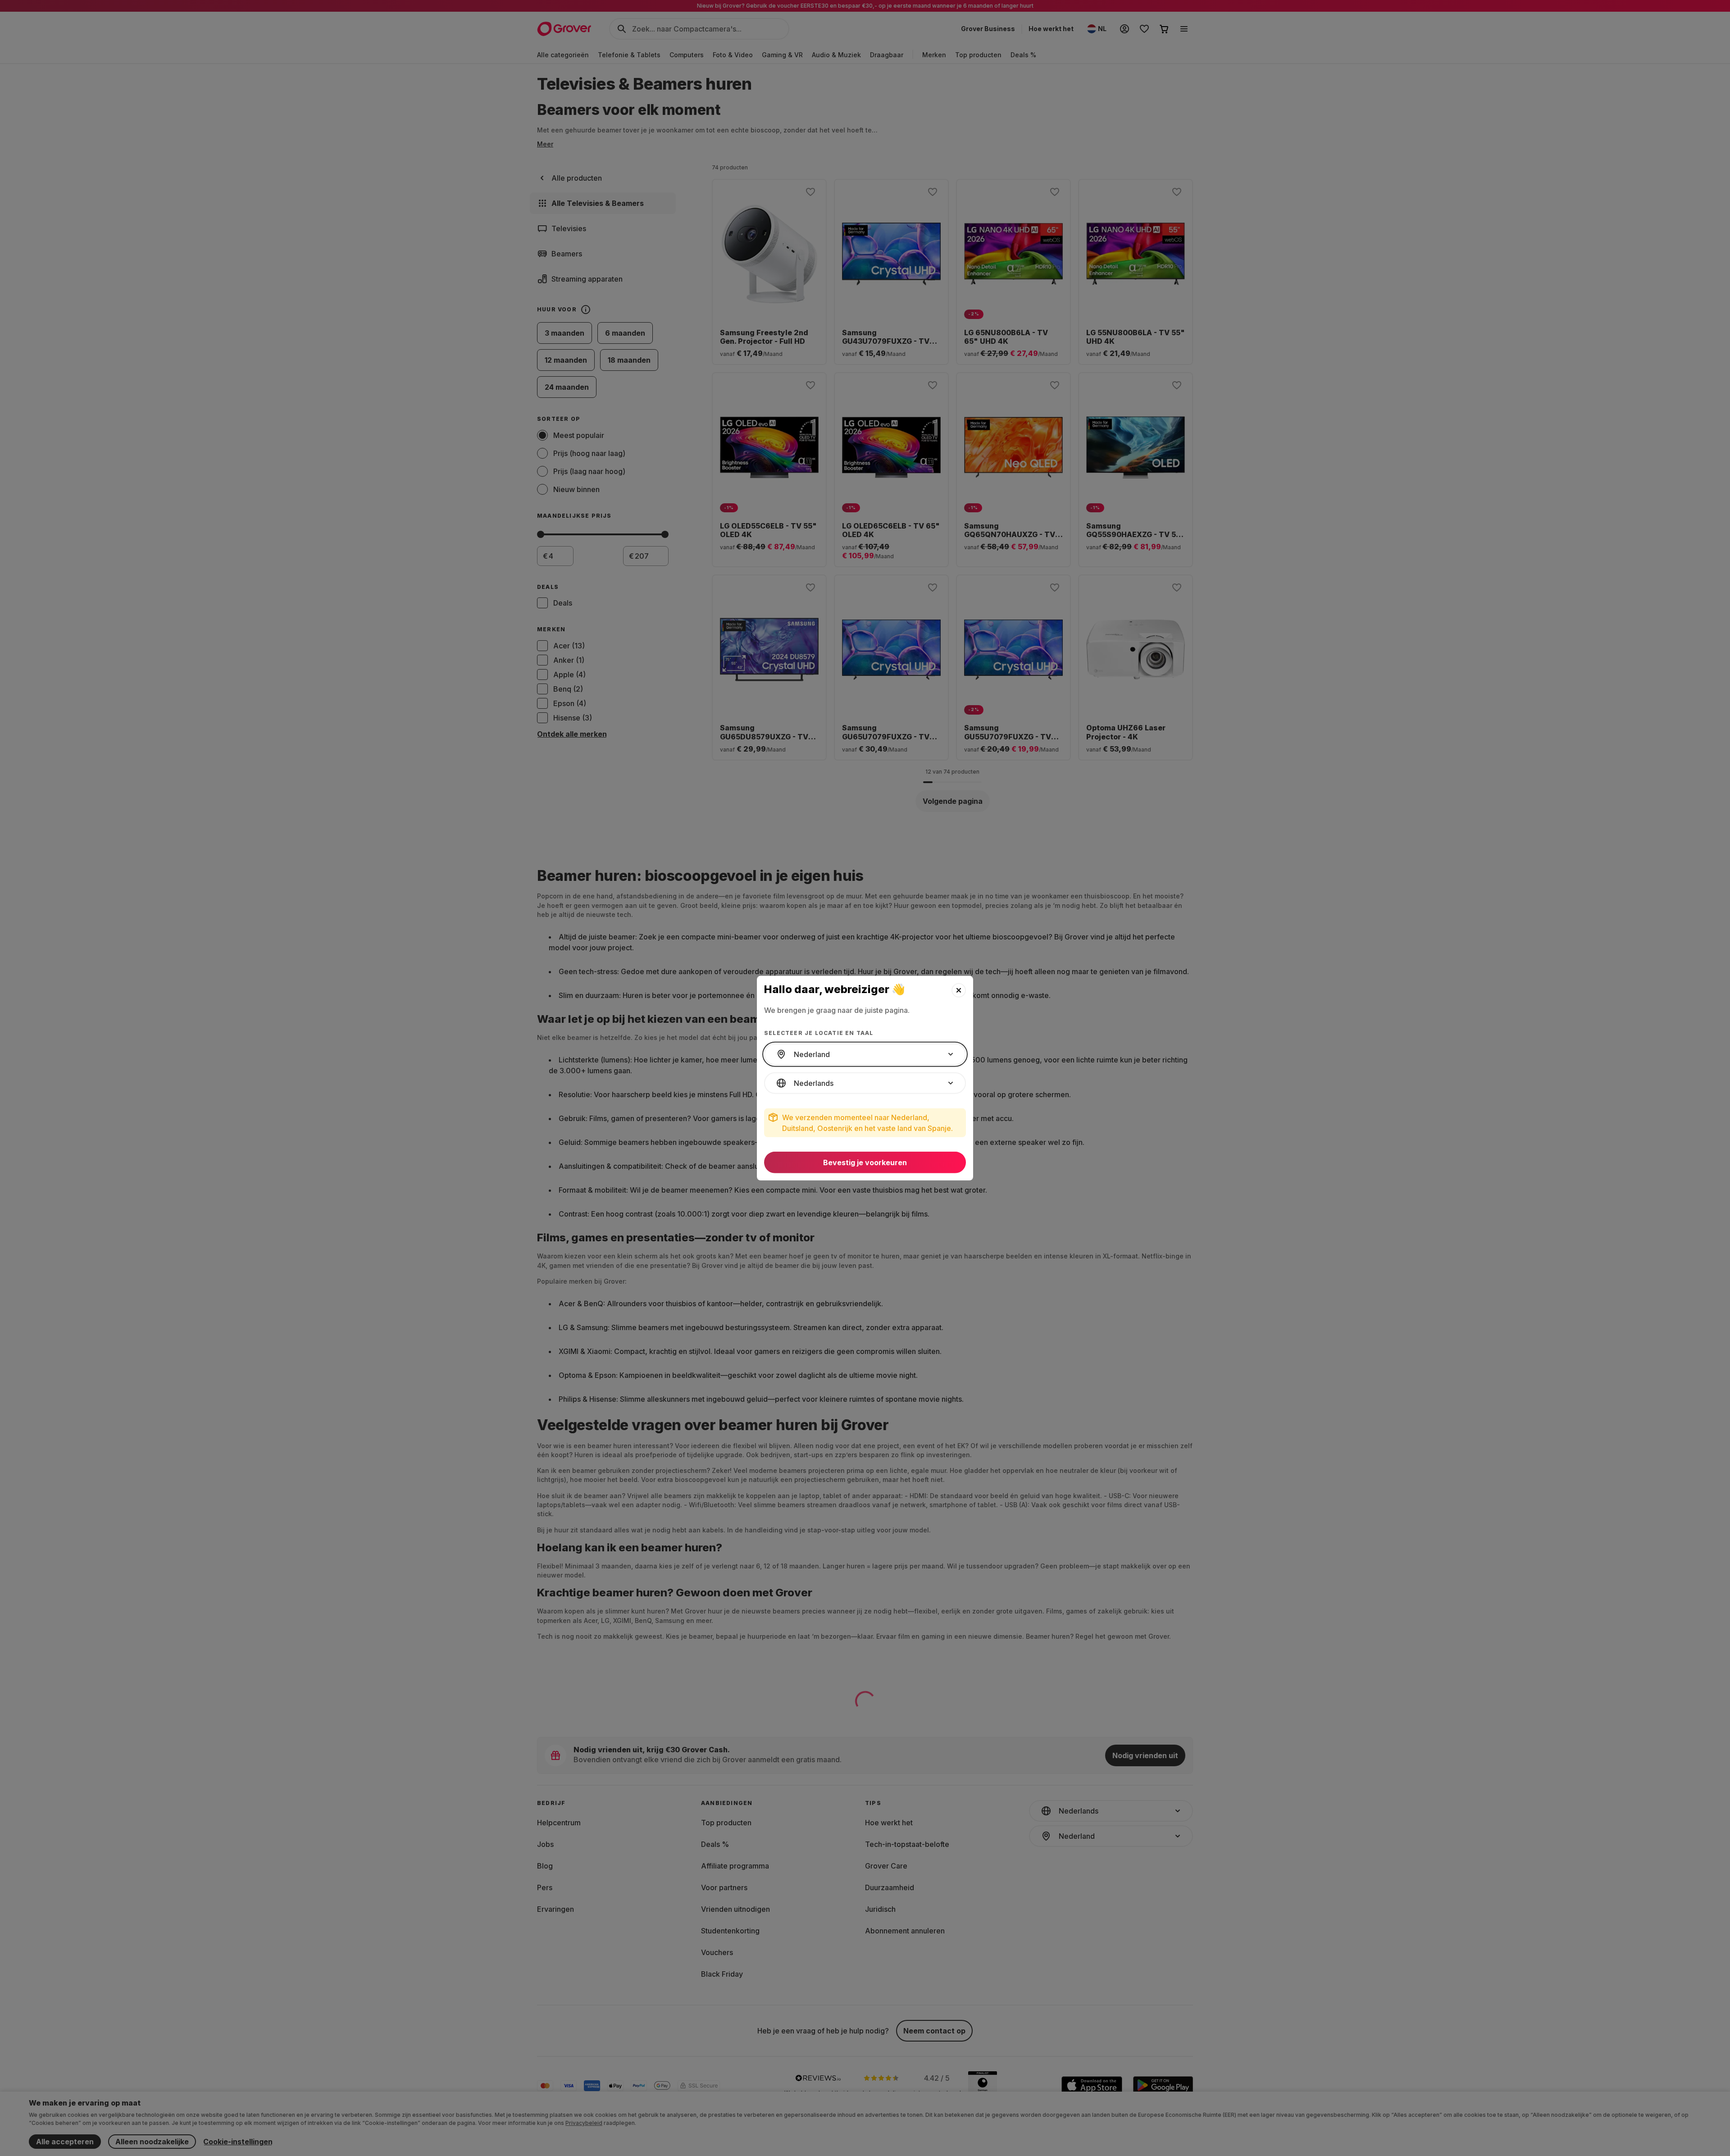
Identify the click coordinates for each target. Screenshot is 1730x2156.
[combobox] (865, 1054)
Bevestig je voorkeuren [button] (865, 1162)
